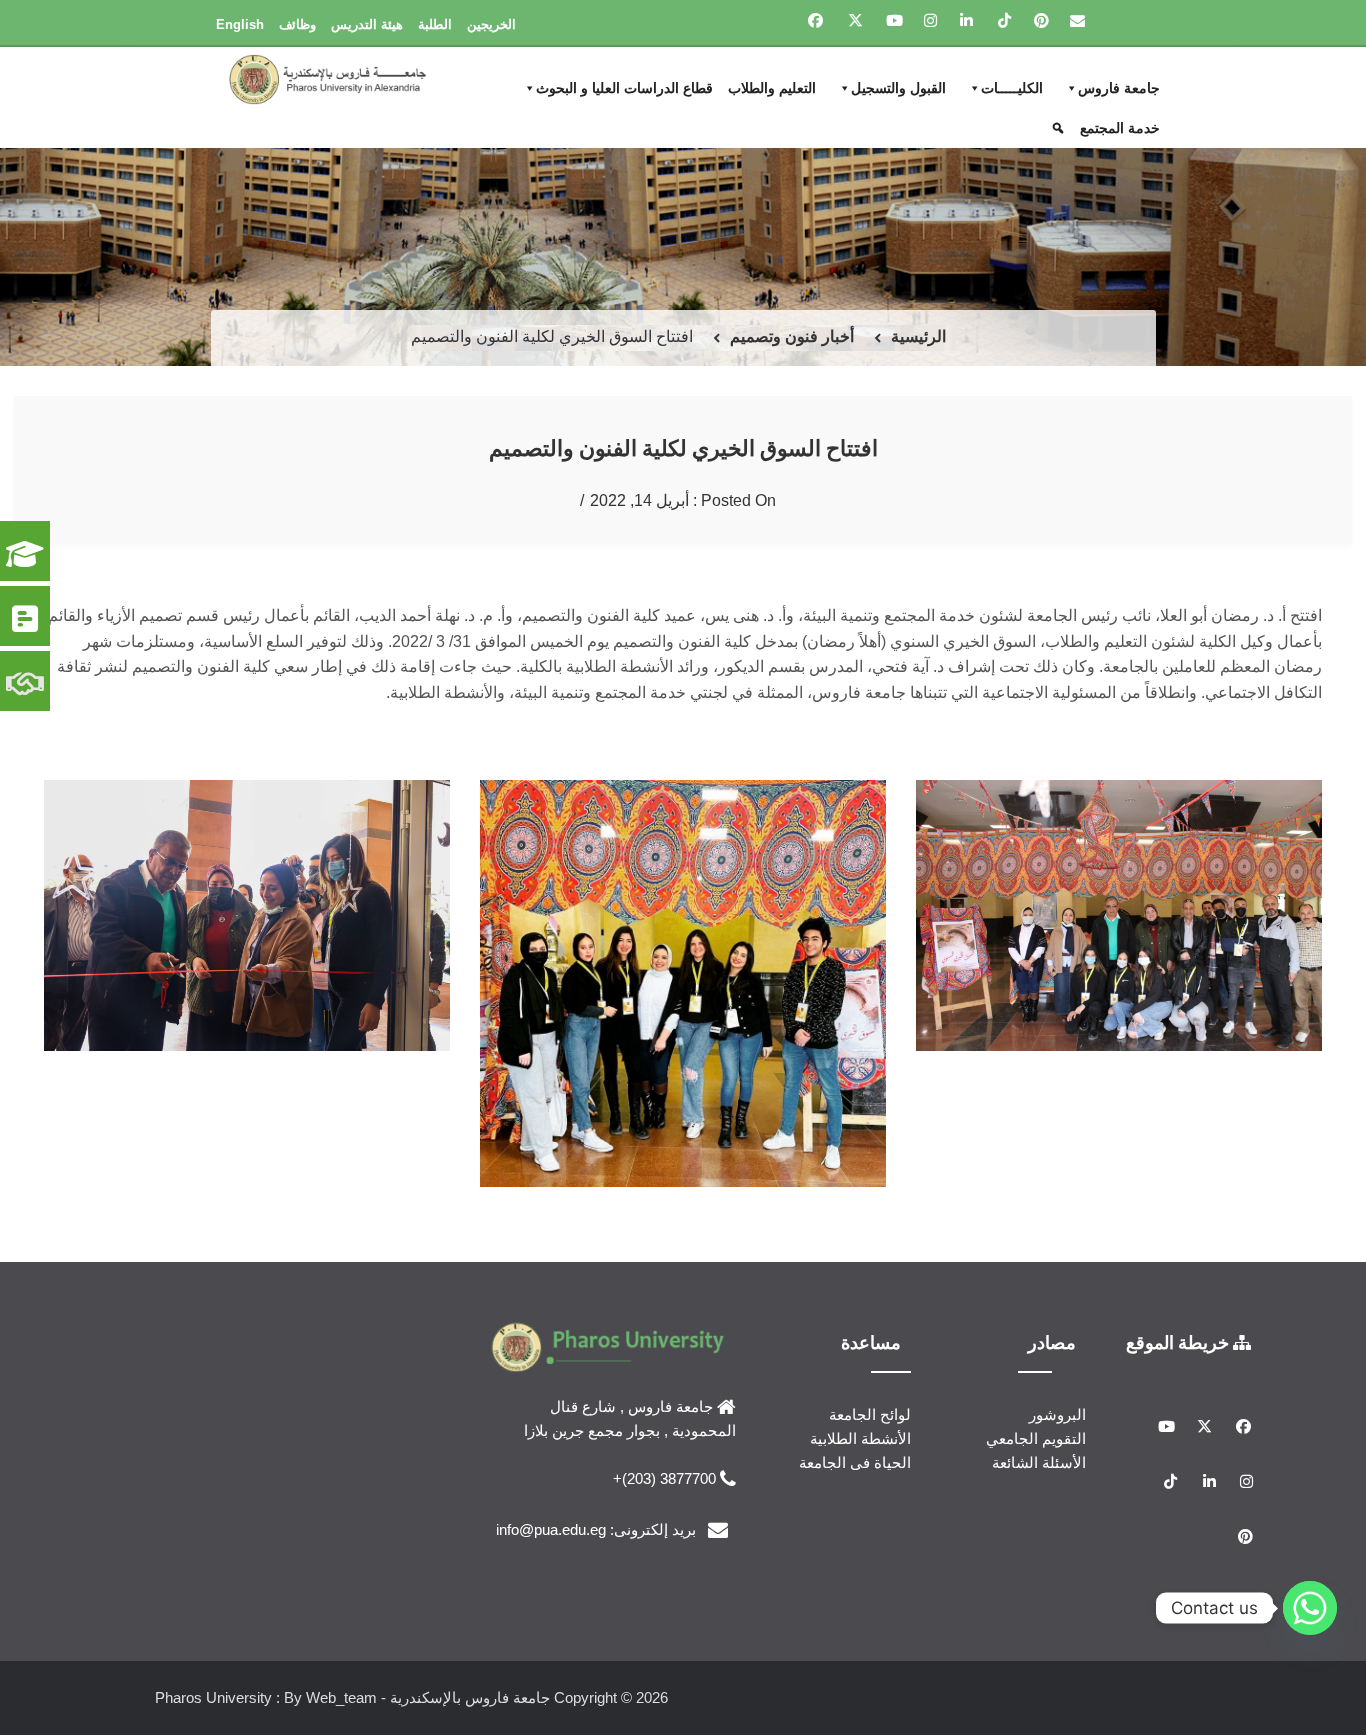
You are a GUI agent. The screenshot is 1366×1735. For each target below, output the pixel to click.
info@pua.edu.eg (551, 1529)
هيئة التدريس (367, 24)
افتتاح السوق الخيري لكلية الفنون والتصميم (683, 447)
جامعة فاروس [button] (1119, 88)
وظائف (297, 24)
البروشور (1057, 1414)
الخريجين (491, 24)
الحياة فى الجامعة (855, 1462)
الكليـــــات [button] (1012, 88)
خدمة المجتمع (1120, 128)
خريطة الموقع (1179, 1342)
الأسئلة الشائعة (1039, 1462)
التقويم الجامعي (1036, 1438)
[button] (1060, 128)
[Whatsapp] (1310, 1608)
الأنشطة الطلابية (860, 1438)
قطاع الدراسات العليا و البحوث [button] (624, 88)
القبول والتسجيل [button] (898, 88)
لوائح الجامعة (870, 1414)
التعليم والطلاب (772, 88)
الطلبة (435, 24)
